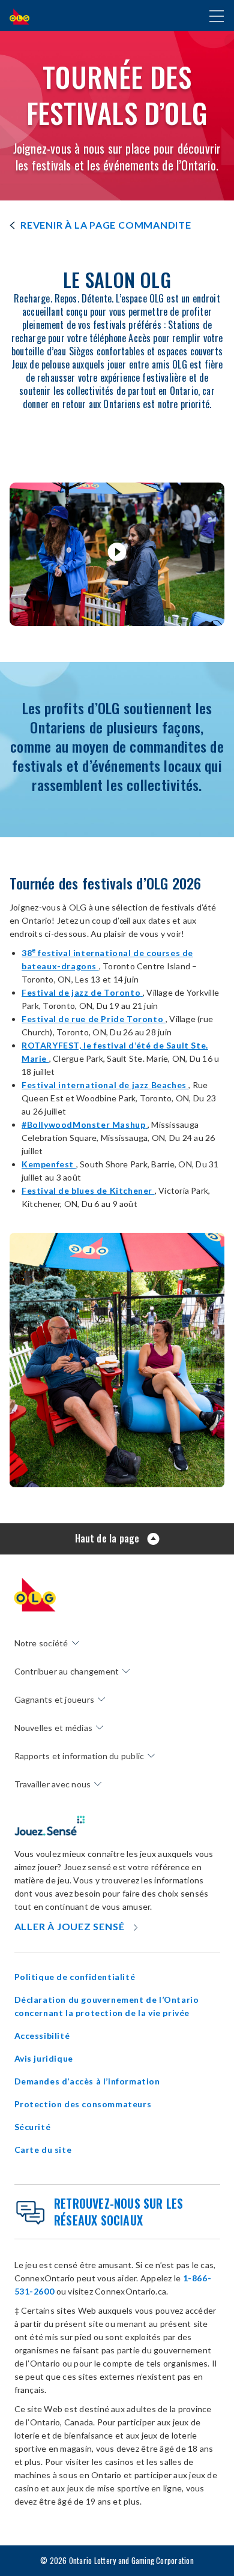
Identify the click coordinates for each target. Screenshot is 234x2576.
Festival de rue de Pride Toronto (94, 1019)
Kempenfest (49, 1164)
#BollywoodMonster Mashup (85, 1124)
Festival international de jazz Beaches (105, 1085)
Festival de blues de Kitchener (88, 1190)
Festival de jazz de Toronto (82, 992)
